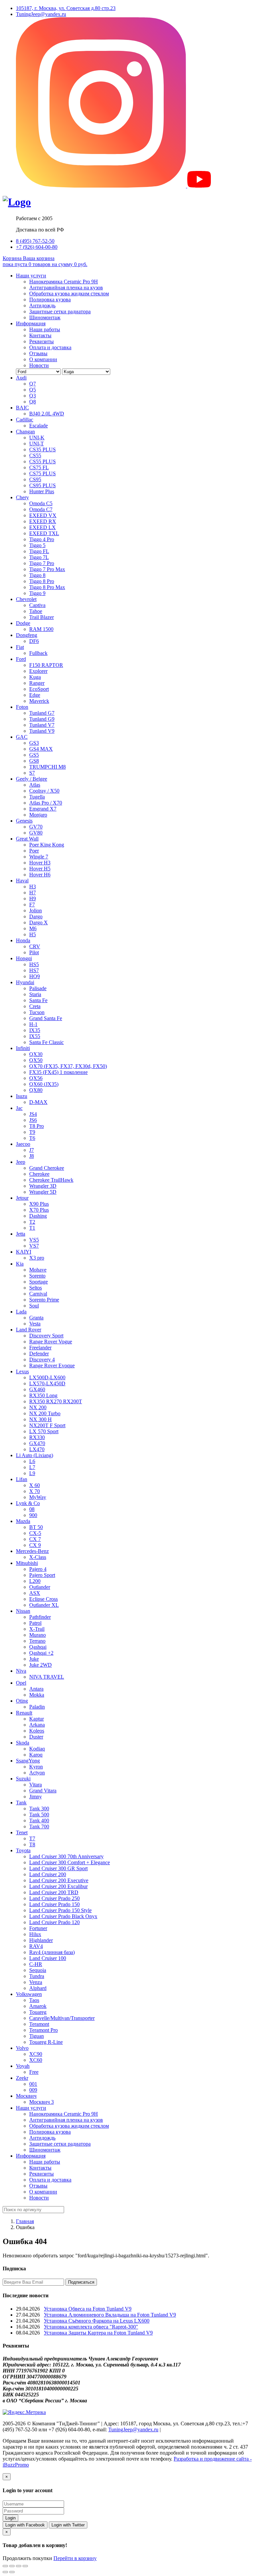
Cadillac (25, 420)
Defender (39, 1354)
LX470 (37, 1449)
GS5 (34, 755)
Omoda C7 (41, 509)
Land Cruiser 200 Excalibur (58, 1886)
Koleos (37, 1731)
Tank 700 (39, 1826)
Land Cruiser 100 (48, 1958)
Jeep (21, 1162)
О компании (43, 359)
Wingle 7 (39, 857)
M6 (33, 928)
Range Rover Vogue (51, 1342)
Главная (25, 2221)
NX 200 (38, 1407)
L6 (32, 1461)
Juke (34, 1659)
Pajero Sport (42, 1575)
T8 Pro (37, 1126)
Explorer (38, 671)
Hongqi (24, 958)
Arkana (37, 1725)
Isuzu (22, 1096)
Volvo (22, 2048)
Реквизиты (42, 341)
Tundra (37, 1976)
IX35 (35, 1030)
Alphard (38, 1988)
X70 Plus (39, 1210)
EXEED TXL (44, 533)
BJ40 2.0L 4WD (47, 414)
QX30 (36, 1054)
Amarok (38, 2006)
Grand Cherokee (47, 1168)
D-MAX (38, 1102)
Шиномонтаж (45, 317)
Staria (35, 994)
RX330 (37, 1437)
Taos (34, 2000)
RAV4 (36, 1946)
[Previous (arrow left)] (5, 2572)
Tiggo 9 (37, 593)
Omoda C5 (41, 503)
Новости (39, 365)
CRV (35, 946)
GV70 (36, 827)
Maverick (39, 701)
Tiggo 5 (37, 545)
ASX (35, 1593)
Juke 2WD (41, 1665)
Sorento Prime (44, 1300)
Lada (21, 1312)
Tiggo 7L (39, 557)
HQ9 (35, 976)
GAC (22, 737)
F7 (32, 905)
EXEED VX (43, 515)
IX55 (35, 1036)
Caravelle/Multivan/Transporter (62, 2018)
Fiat (20, 647)
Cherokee (39, 1174)
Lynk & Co (28, 1503)
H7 (33, 893)
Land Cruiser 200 (48, 1874)
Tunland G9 (42, 719)
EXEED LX (42, 527)
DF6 (34, 641)
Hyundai (25, 982)
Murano (38, 1635)
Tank (21, 1803)
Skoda (23, 1743)
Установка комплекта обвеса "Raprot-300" (91, 2327)
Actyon (37, 1773)
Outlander (40, 1587)
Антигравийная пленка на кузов (66, 288)
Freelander (40, 1348)
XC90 (36, 2054)
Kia (20, 1264)
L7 (32, 1467)
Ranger (37, 683)
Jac (19, 1108)
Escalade (39, 426)
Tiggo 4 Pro (42, 539)
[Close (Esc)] (5, 2566)
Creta (35, 1006)
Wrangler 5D (43, 1192)
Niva (21, 1671)
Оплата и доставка (50, 347)
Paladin (37, 1707)
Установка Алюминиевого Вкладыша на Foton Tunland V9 (110, 2315)
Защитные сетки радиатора (60, 311)
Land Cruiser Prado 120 (54, 1922)
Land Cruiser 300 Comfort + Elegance (70, 1862)
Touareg (38, 2012)
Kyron (36, 1767)
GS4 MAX (41, 749)
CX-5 (35, 1533)
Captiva (37, 605)
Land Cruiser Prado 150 (54, 1904)
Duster (36, 1737)
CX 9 (35, 1545)
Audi (21, 378)
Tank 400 (39, 1820)
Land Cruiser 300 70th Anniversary (66, 1856)
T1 (32, 1228)
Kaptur (37, 1719)
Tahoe (36, 611)
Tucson (37, 1012)
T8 (32, 1844)
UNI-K (37, 438)
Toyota (23, 1850)
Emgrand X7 (43, 809)
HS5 (34, 964)
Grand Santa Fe (46, 1018)
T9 (32, 1132)
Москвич (26, 2096)
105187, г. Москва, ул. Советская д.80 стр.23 (66, 8)
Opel (21, 1683)
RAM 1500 (41, 629)
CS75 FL (39, 467)
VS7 (34, 1246)
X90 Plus (39, 1204)
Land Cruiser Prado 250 (54, 1898)
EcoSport (39, 689)
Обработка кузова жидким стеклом (69, 294)
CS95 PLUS (42, 485)
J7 (32, 1150)
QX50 (36, 1060)
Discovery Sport (46, 1336)
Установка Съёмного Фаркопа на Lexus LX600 (97, 2321)
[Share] (12, 2566)
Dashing (38, 1216)
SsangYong (28, 1761)
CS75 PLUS (42, 473)
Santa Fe (38, 1000)
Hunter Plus (42, 491)
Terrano (37, 1641)
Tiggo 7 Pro (42, 563)
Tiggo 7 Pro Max (47, 569)
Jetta (21, 1234)
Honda (23, 940)
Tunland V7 (42, 725)
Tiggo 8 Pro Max (47, 587)
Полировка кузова (50, 300)
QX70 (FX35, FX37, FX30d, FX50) (68, 1066)
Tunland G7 (42, 713)
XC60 (36, 2060)
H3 (33, 887)
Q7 (33, 384)
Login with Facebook (25, 2525)
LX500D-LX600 (47, 1377)
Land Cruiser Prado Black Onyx (63, 1916)
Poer (34, 851)
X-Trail (37, 1629)
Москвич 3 (42, 2102)
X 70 (35, 1491)
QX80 (36, 1090)
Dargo (36, 916)
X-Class (38, 1557)
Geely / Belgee (32, 779)
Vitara (36, 1785)
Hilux (35, 1934)
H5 (33, 934)
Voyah (23, 2066)
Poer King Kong (47, 845)
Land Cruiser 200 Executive (59, 1880)
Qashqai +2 (41, 1653)
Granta (36, 1318)
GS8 (34, 761)
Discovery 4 (42, 1360)
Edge (35, 695)
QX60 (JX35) (44, 1084)
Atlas (35, 785)
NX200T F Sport (47, 1425)
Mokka (37, 1695)
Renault (24, 1713)
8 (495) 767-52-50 (35, 241)
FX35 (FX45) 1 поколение (58, 1072)
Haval (22, 881)
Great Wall (27, 839)
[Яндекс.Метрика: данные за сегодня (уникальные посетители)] (24, 2412)
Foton (22, 707)
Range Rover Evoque (52, 1365)
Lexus (22, 1371)
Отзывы (38, 353)
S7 (32, 773)
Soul (34, 1306)
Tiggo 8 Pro (42, 581)
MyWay (38, 1497)
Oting (22, 1701)
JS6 (33, 1120)
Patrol (35, 1623)
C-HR (36, 1964)
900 (33, 1515)
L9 (32, 1473)
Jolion (36, 910)
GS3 (34, 743)
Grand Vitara (43, 1791)
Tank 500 (39, 1815)
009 (33, 2090)
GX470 (37, 1443)
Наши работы (45, 329)
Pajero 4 (38, 1569)
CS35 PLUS (42, 450)
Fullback (38, 653)
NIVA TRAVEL (47, 1677)
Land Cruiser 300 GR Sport (58, 1868)
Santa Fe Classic (46, 1042)
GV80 (36, 833)
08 (32, 1509)
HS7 (34, 970)
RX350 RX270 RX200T (56, 1401)
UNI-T (37, 444)
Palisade (38, 988)
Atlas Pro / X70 (46, 803)
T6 (32, 1138)
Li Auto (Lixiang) (35, 1455)
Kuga (35, 677)
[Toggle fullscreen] (19, 2566)
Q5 (33, 390)
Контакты (40, 335)
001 (33, 2084)
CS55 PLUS (42, 461)
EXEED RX (43, 521)
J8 (32, 1156)
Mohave (38, 1270)
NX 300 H (41, 1419)
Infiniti (23, 1048)
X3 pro (37, 1258)
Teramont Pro (43, 2030)
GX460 (37, 1389)
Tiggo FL (39, 551)
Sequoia (38, 1970)
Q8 (33, 402)
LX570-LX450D (47, 1383)
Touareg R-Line (46, 2042)
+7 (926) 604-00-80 (37, 247)
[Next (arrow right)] (12, 2572)
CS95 (35, 479)
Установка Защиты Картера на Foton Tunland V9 (98, 2333)
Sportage (39, 1282)
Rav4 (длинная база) (52, 1952)
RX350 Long (43, 1395)
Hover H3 (40, 863)
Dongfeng (27, 635)
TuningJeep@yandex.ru (41, 14)
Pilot (34, 952)
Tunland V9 (42, 731)
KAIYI (24, 1252)
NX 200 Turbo (45, 1413)
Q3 (33, 396)
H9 (33, 899)
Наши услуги (31, 276)
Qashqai (38, 1647)
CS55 (35, 455)
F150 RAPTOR (46, 665)
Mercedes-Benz (32, 1551)
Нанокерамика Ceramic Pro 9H (64, 282)
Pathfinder (40, 1617)
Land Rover (29, 1330)
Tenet (22, 1832)
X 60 (35, 1485)
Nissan (23, 1611)
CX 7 (35, 1539)
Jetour (22, 1198)
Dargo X (39, 922)
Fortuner (38, 1928)
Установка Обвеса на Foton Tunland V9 (88, 2309)
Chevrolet (26, 599)
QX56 (36, 1078)
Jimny (36, 1797)
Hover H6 (40, 875)
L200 (35, 1581)
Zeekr (22, 2078)
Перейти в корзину (75, 2558)
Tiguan (37, 2036)
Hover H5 (40, 869)
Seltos (36, 1288)
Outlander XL (44, 1605)
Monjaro (38, 815)
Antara (36, 1689)
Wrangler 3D (43, 1186)
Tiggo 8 (37, 575)
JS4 (33, 1114)
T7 (32, 1838)
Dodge (23, 623)
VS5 (34, 1240)
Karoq (36, 1755)
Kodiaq (37, 1749)
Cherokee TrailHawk (51, 1180)
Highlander (41, 1940)
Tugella (37, 797)
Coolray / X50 (44, 791)
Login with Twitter (68, 2525)
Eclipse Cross (43, 1599)
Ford (21, 659)
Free (34, 2072)
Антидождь (42, 305)
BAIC (22, 408)
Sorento (37, 1276)
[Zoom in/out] (25, 2566)
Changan (25, 432)
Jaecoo (23, 1144)
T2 (32, 1222)
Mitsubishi (27, 1563)
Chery (22, 497)
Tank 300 (39, 1809)
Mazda (23, 1521)
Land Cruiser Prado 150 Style (60, 1910)
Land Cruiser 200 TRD (54, 1892)
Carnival (38, 1294)
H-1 (33, 1024)
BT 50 (36, 1527)
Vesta (35, 1324)
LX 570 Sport (44, 1431)
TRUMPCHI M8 (47, 767)
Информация (31, 323)
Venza (36, 1982)
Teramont (39, 2024)
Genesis (24, 821)
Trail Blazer (42, 617)
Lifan (22, 1479)
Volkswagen (29, 1994)
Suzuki (23, 1779)
